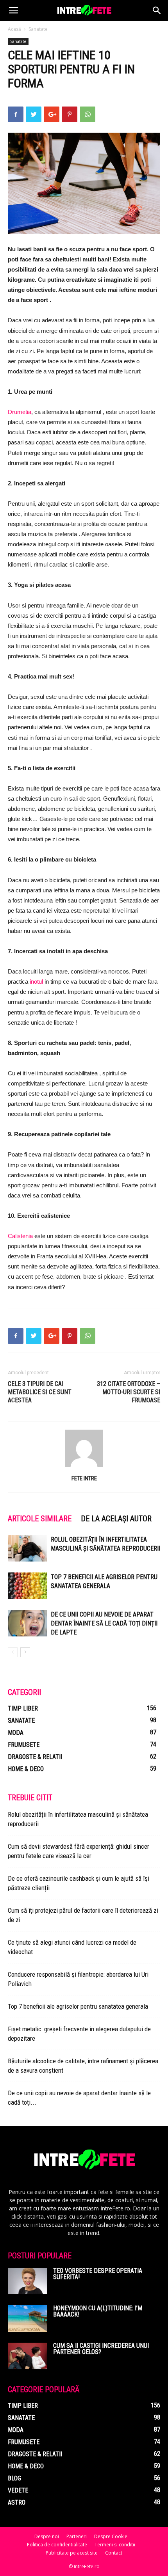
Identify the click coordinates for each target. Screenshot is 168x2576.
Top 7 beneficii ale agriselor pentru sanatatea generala (78, 2006)
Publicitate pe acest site (72, 2553)
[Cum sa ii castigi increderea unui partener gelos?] (27, 2356)
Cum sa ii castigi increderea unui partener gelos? (101, 2349)
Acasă (14, 29)
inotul (36, 982)
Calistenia (20, 1236)
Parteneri (77, 2536)
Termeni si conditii (115, 2545)
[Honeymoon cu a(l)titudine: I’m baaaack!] (27, 2319)
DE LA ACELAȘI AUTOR (116, 1519)
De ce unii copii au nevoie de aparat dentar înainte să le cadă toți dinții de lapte (104, 1623)
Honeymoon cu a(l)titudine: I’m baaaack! (98, 2311)
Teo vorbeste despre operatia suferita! (98, 2274)
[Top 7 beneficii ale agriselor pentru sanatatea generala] (27, 1586)
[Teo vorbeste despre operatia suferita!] (27, 2281)
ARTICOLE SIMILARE (40, 1519)
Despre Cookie (111, 2536)
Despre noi (47, 2536)
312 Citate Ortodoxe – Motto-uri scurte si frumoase (129, 1392)
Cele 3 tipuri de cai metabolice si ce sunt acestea (40, 1392)
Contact (114, 2553)
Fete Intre (84, 1478)
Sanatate (38, 29)
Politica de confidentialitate (57, 2545)
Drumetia (20, 412)
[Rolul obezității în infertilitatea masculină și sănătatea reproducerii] (27, 1548)
